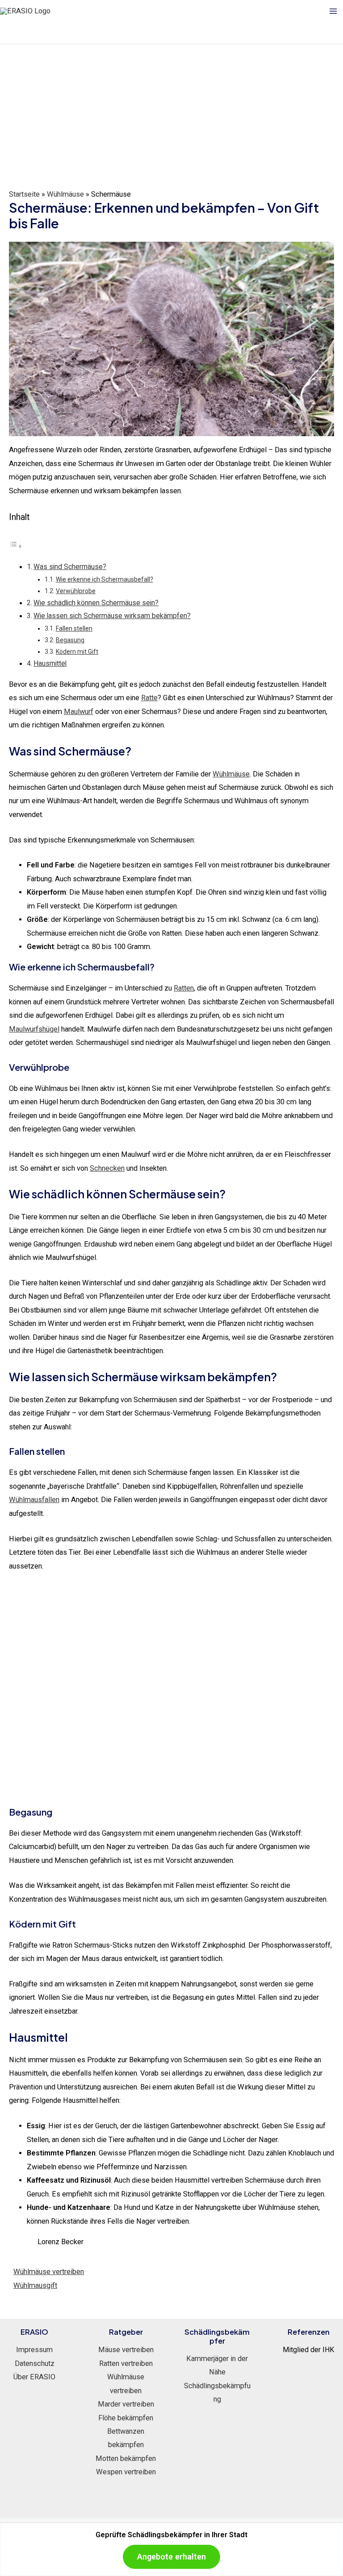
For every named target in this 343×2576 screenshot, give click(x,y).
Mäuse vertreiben (126, 2350)
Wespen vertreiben (126, 2472)
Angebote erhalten (171, 2557)
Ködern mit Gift (77, 652)
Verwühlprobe (76, 591)
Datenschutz (35, 2363)
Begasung (70, 640)
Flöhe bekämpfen (126, 2418)
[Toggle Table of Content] (16, 546)
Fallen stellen (74, 628)
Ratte (149, 698)
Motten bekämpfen (126, 2458)
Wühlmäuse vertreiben (49, 2272)
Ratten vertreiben (126, 2363)
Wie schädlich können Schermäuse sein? (96, 603)
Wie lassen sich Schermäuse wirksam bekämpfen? (112, 616)
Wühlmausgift (35, 2285)
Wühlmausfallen (34, 1500)
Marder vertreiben (126, 2404)
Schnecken (107, 1168)
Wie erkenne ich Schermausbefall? (105, 579)
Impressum (34, 2350)
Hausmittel (50, 664)
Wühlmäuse (65, 194)
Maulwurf (79, 712)
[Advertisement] (171, 111)
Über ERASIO (34, 2377)
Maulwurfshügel (34, 1029)
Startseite (24, 194)
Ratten (184, 988)
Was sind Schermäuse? (70, 567)
